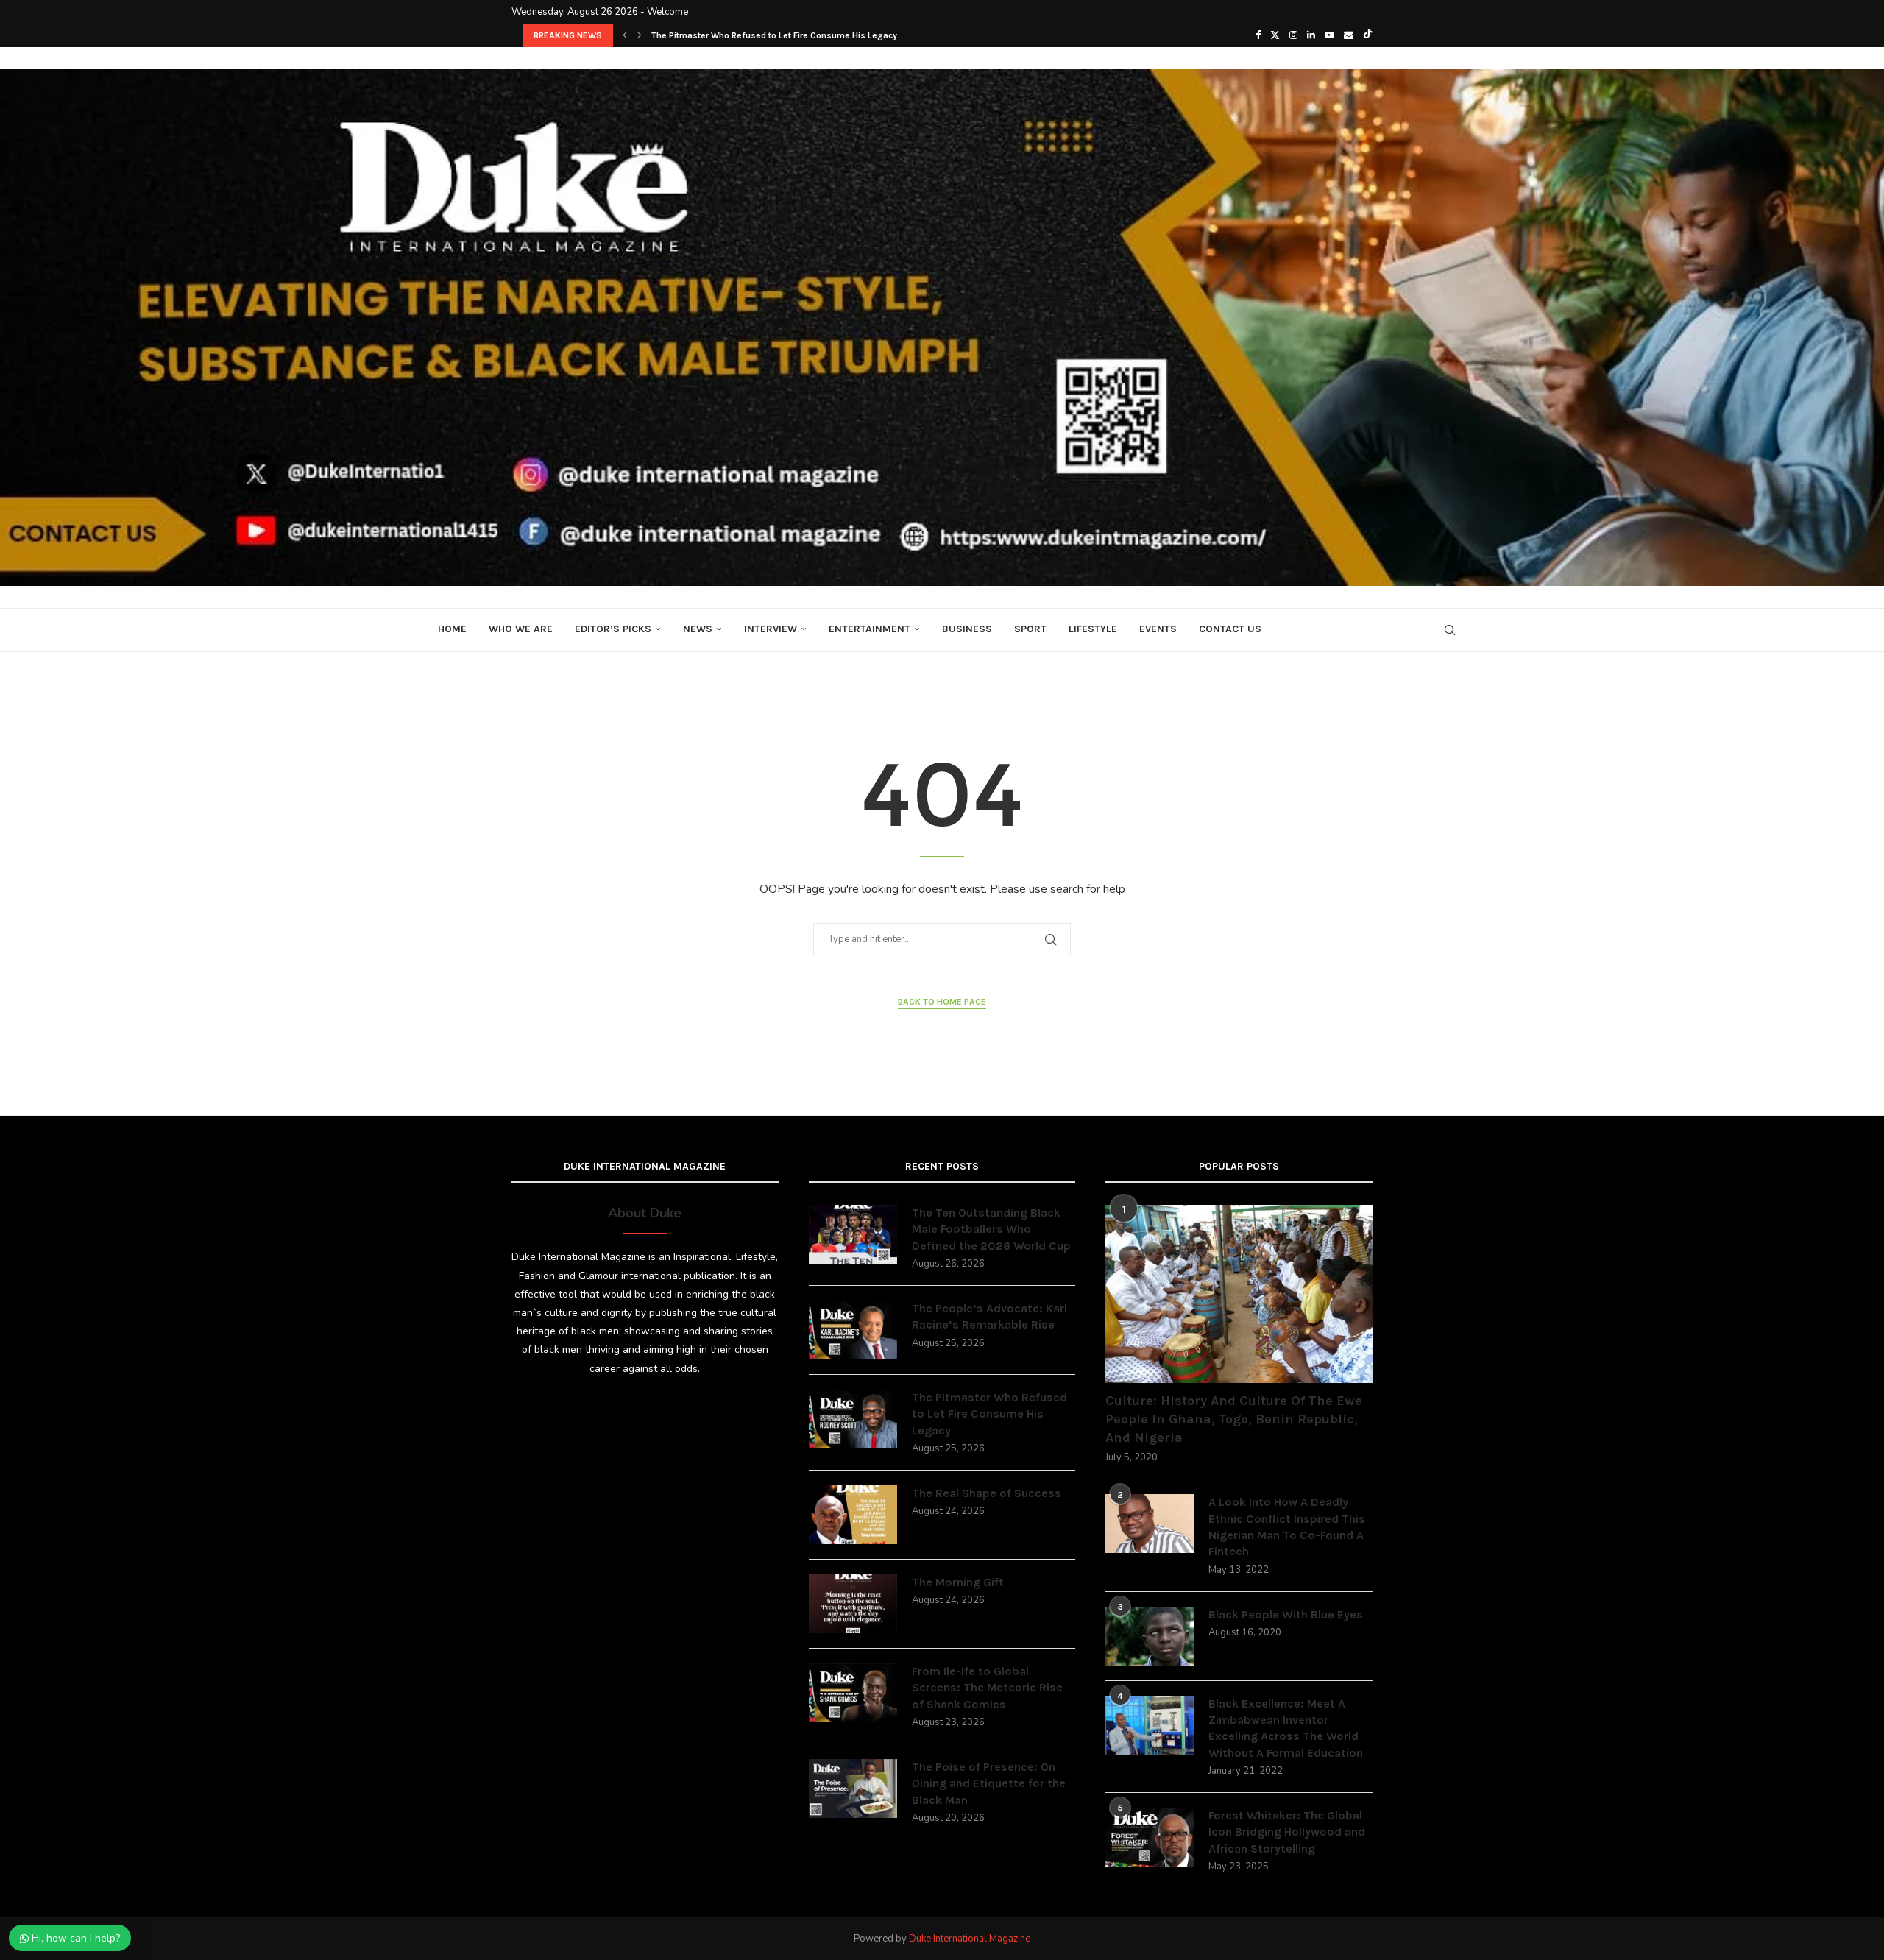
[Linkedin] (1311, 35)
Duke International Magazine (970, 1939)
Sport (1030, 629)
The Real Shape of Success (708, 35)
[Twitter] (1275, 35)
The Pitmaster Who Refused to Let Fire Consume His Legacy (989, 1414)
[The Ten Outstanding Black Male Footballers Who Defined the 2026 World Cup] (853, 1234)
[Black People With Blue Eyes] (1150, 1636)
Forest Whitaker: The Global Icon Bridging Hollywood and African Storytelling (1287, 1832)
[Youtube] (1329, 35)
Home (452, 629)
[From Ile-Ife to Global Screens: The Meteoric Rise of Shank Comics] (853, 1693)
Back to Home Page (942, 1002)
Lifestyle (1093, 629)
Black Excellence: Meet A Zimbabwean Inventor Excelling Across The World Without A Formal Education (1286, 1728)
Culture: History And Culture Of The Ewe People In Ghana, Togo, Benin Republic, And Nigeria (1234, 1419)
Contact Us (1230, 629)
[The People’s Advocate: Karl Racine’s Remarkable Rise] (853, 1330)
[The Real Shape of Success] (853, 1515)
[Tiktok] (1368, 35)
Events (1158, 629)
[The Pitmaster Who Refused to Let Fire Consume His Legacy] (853, 1419)
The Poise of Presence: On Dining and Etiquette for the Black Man (989, 1783)
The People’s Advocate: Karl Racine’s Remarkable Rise (989, 1316)
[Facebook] (1258, 35)
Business (967, 629)
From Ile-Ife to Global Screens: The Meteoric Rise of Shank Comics (987, 1688)
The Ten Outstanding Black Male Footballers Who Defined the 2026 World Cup (991, 1229)
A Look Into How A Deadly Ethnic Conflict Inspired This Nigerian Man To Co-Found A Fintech (1287, 1526)
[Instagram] (1293, 35)
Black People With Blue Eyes (1286, 1614)
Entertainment (870, 629)
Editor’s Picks (613, 629)
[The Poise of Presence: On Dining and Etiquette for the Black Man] (853, 1789)
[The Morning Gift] (853, 1604)
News (698, 629)
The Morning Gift (958, 1582)
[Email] (1349, 35)
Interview (771, 629)
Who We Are (521, 629)
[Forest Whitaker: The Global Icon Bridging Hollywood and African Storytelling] (1150, 1837)
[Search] (1450, 630)
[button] (625, 35)
